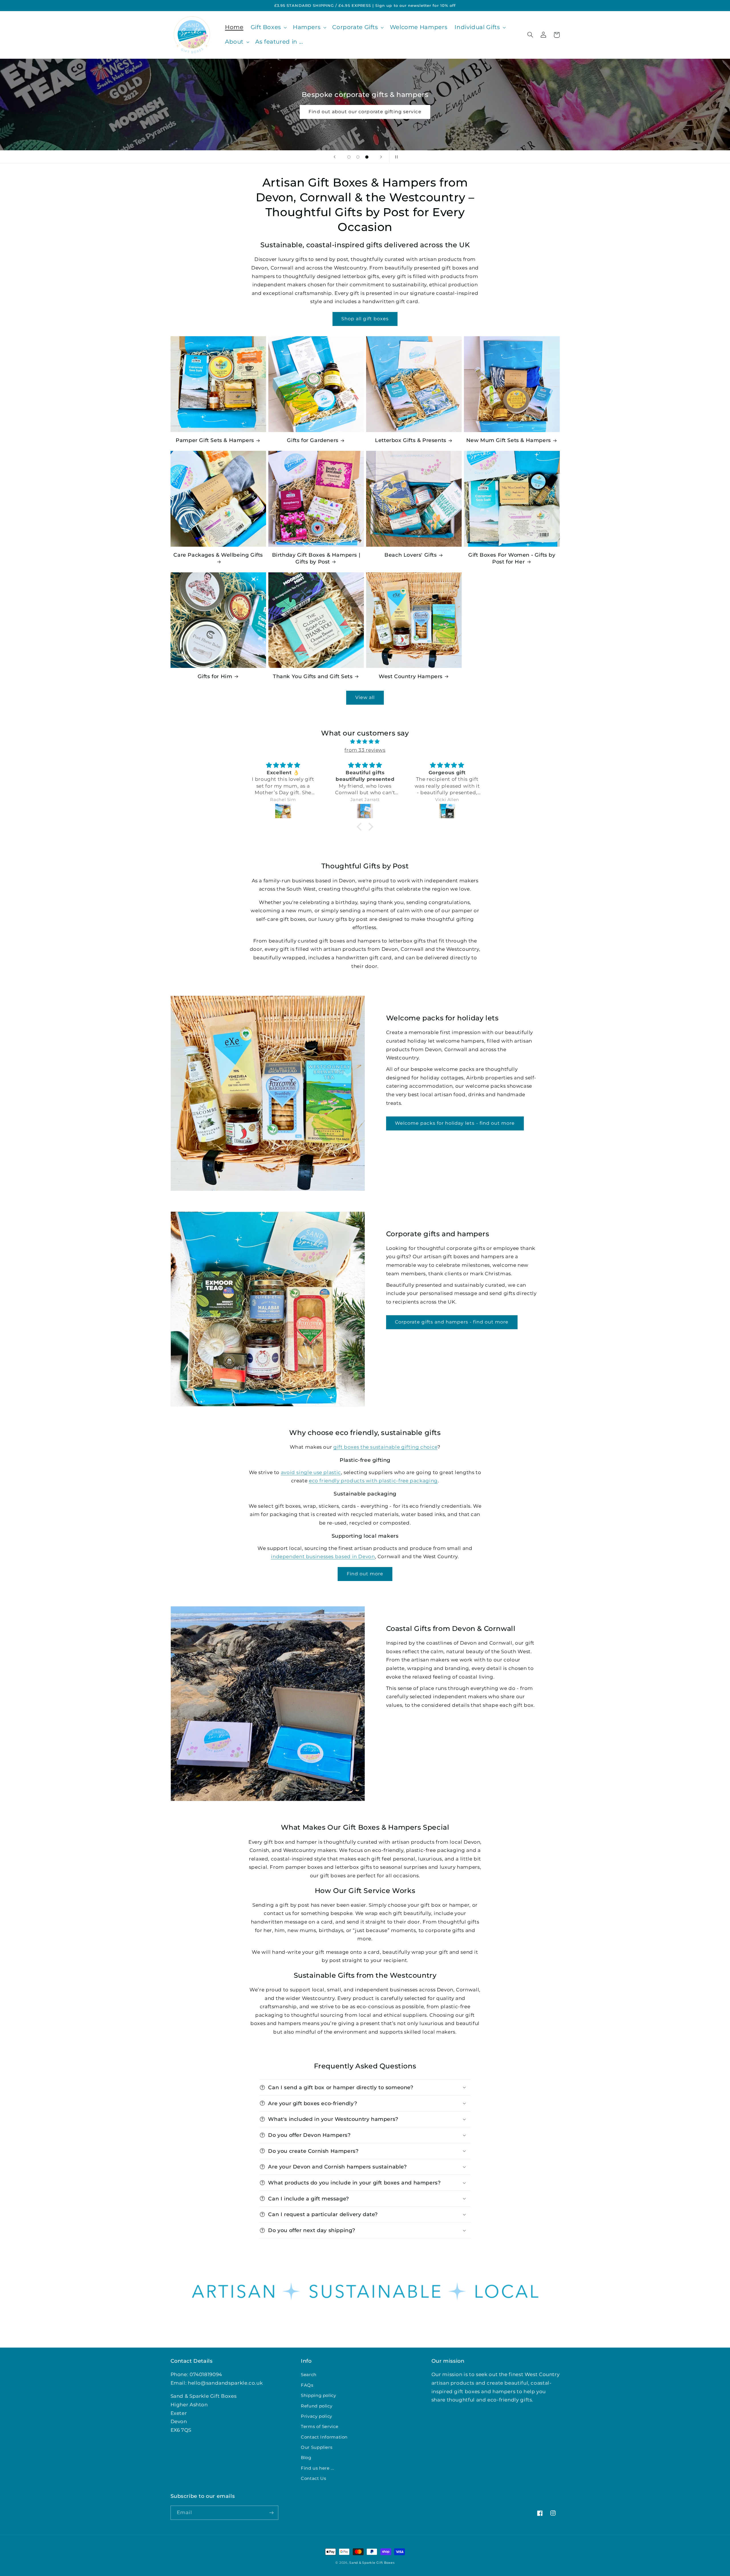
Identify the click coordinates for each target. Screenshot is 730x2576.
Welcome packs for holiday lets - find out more (455, 1123)
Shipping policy (318, 2395)
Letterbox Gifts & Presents (411, 440)
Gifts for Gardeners (313, 440)
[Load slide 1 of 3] (349, 157)
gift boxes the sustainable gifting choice (385, 1447)
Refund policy (317, 2406)
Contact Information (324, 2437)
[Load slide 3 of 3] (367, 157)
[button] (268, 28)
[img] (365, 742)
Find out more (365, 1574)
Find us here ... (317, 2468)
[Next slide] (381, 157)
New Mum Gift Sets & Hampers (509, 440)
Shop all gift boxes (365, 319)
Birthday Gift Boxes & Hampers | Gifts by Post (316, 558)
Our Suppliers (317, 2447)
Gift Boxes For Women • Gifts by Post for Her (512, 558)
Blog (306, 2458)
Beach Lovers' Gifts (410, 555)
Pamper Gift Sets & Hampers (215, 440)
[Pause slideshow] (396, 157)
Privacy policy (317, 2416)
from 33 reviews (365, 750)
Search (309, 2375)
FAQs (307, 2385)
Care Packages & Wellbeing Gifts (218, 555)
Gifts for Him (215, 676)
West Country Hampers (411, 676)
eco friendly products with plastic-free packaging (373, 1481)
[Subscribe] (271, 2513)
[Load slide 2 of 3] (358, 157)
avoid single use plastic (311, 1472)
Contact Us (313, 2478)
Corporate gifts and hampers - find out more (452, 1322)
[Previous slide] (334, 157)
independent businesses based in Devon (323, 1556)
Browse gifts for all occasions (365, 112)
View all (365, 697)
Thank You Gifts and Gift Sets (313, 676)
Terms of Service (320, 2427)
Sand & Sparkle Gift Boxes (372, 2563)
